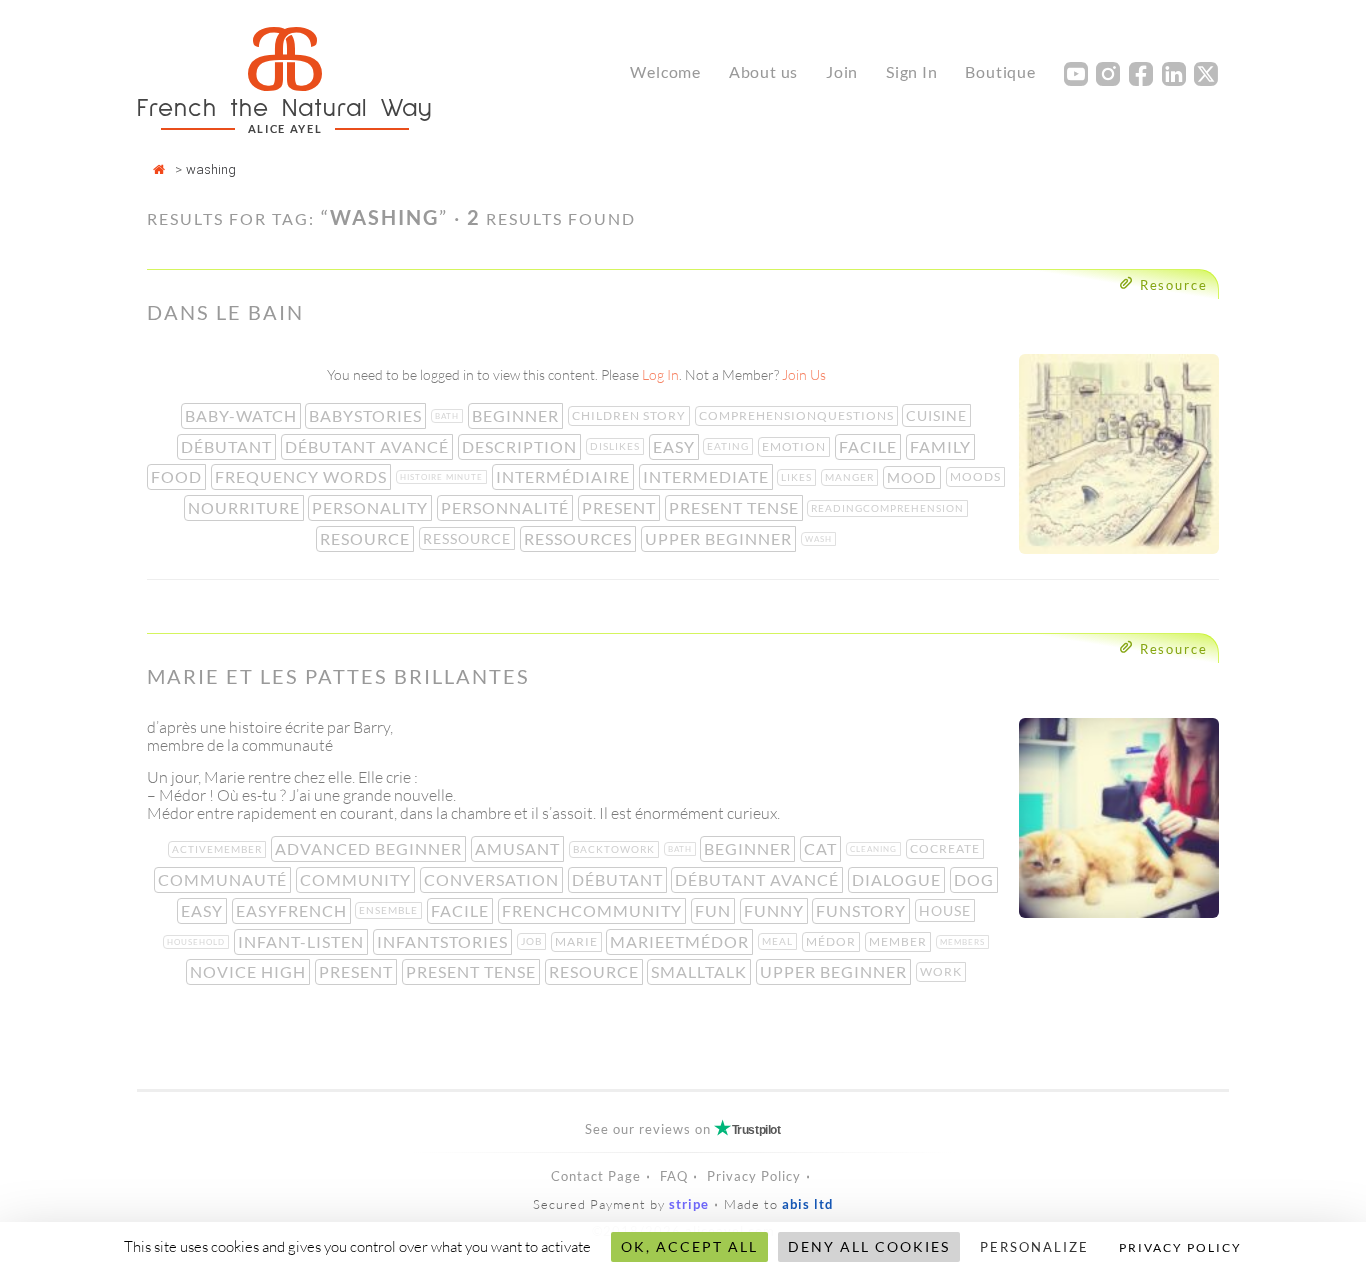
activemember (219, 849)
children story (631, 415)
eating (730, 446)
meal (779, 941)
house (947, 910)
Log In (660, 374)
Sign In (912, 71)
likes (798, 477)
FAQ (674, 1176)
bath (449, 416)
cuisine (938, 415)
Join (842, 71)
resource (367, 538)
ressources (580, 538)
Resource (1174, 285)
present (621, 507)
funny (776, 910)
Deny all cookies (869, 1246)
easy (676, 446)
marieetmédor (681, 941)
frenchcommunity (594, 910)
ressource (469, 538)
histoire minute (443, 477)
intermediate (708, 476)
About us (763, 71)
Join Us (804, 374)
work (943, 971)
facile (870, 446)
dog (976, 879)
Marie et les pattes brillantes (338, 676)
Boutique (1000, 71)
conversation (493, 879)
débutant (228, 446)
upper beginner (720, 538)
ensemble (390, 910)
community (357, 879)
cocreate (947, 848)
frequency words (303, 476)
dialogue (898, 879)
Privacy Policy (754, 1176)
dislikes (617, 446)
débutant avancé (369, 446)
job (533, 941)
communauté (224, 879)
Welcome (665, 71)
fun (715, 910)
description (521, 446)
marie (578, 941)
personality (372, 507)
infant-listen (303, 941)
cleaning (875, 849)
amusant (519, 848)
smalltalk (701, 971)
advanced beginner (370, 848)
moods (977, 476)
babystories (367, 415)
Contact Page (596, 1176)
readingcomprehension (889, 508)
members (964, 942)
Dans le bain (225, 312)
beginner (517, 415)
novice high (250, 971)
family (942, 446)
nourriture (246, 507)
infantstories (444, 941)
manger (851, 477)
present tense (736, 507)
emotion (796, 446)
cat (822, 848)
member (900, 941)
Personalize (1034, 1247)
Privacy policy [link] (1180, 1247)
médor (833, 941)
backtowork (616, 849)
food (178, 476)
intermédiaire (565, 476)
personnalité (507, 507)
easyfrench (293, 910)
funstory (863, 910)
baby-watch (243, 415)
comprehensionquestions (798, 415)
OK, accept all (689, 1246)
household (198, 942)
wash (820, 539)
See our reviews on (682, 1129)
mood (914, 477)
